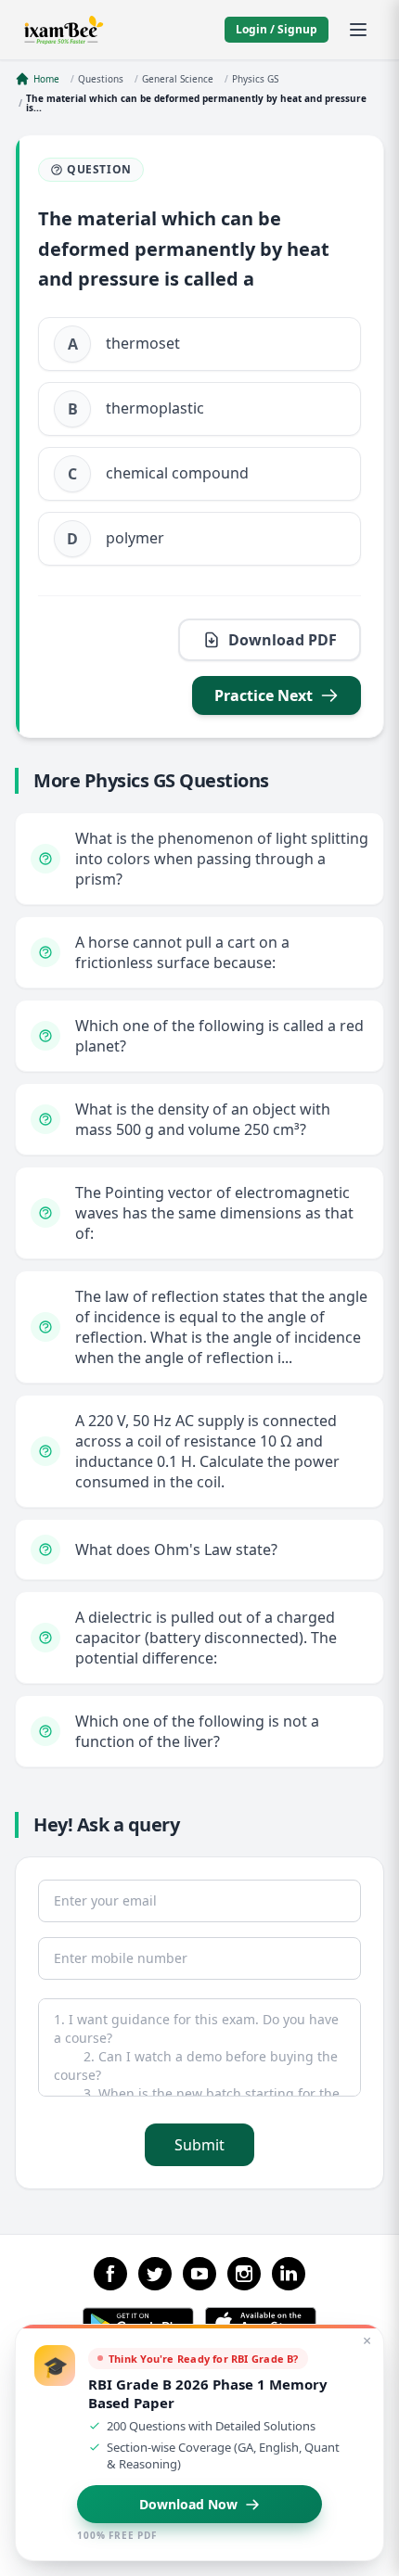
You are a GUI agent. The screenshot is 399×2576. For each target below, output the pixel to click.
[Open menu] (358, 30)
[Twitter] (155, 2274)
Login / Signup (277, 29)
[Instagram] (244, 2274)
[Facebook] (110, 2274)
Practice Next (264, 695)
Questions (101, 79)
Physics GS (255, 79)
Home (46, 79)
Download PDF (283, 640)
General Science (178, 79)
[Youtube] (199, 2274)
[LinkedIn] (289, 2274)
